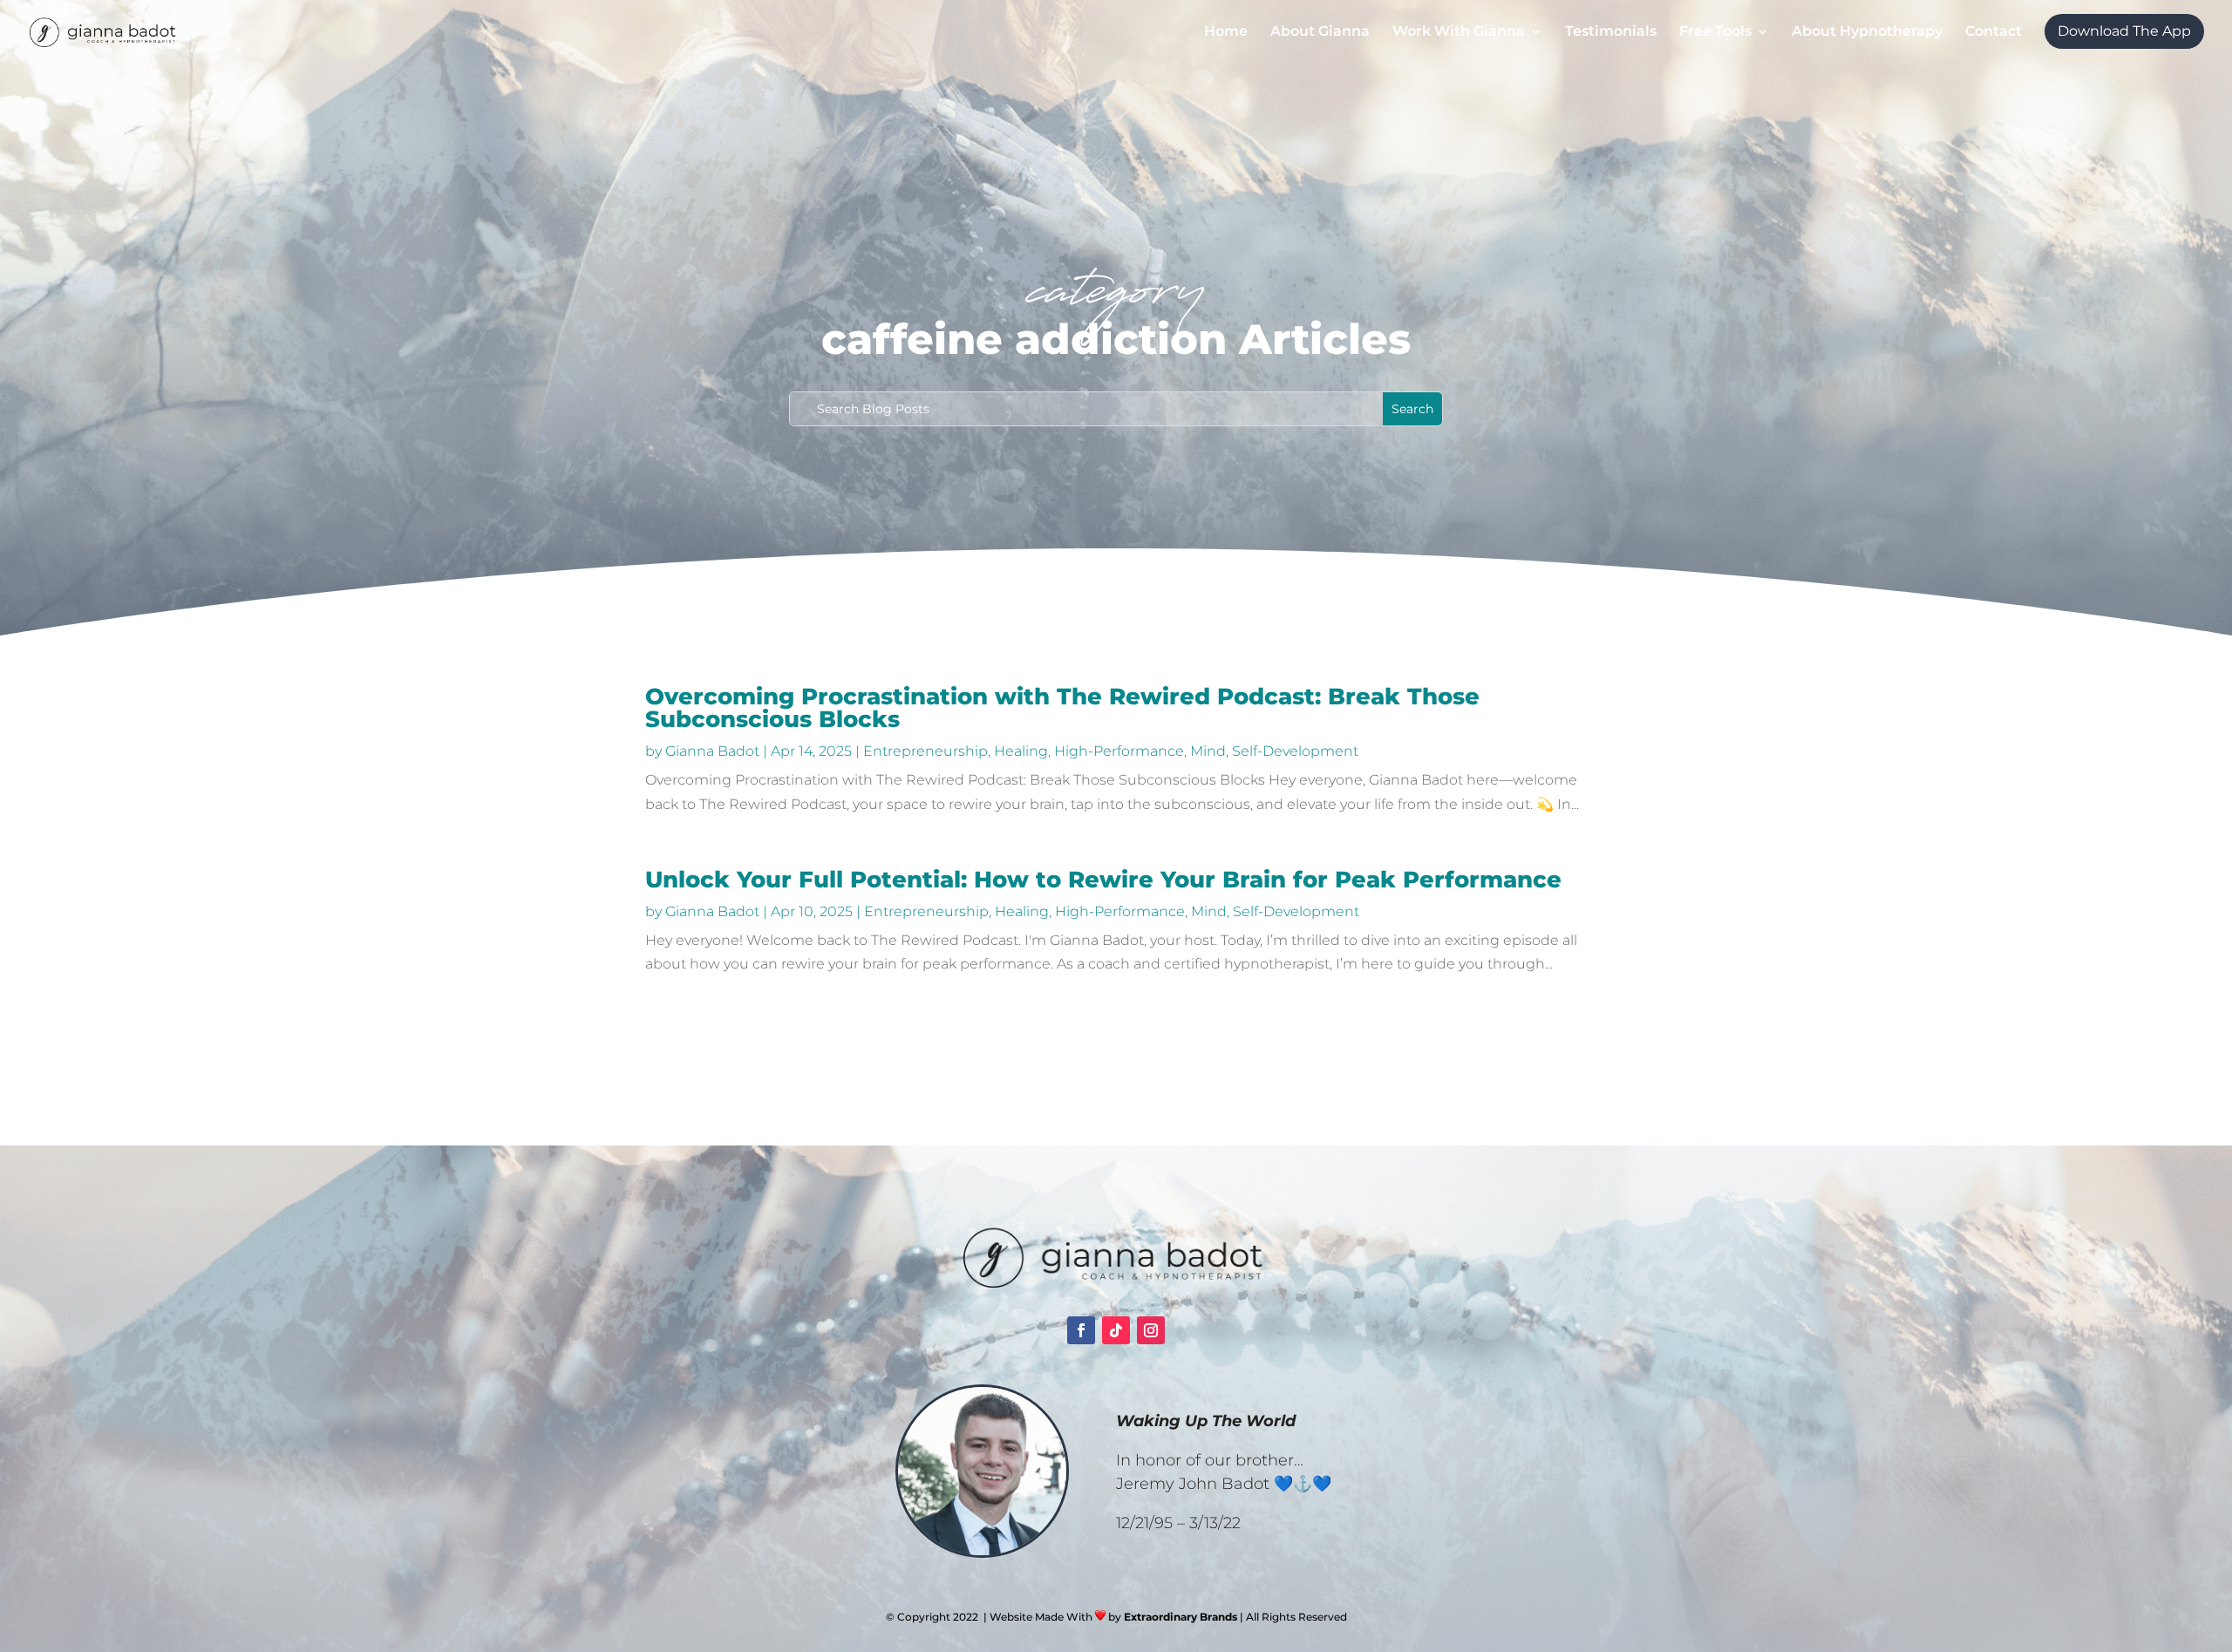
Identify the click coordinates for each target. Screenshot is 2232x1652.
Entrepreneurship (925, 751)
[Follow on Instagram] (1151, 1330)
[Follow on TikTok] (1116, 1330)
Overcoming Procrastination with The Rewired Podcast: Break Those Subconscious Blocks (1062, 708)
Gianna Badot (712, 751)
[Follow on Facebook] (1081, 1330)
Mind (1208, 751)
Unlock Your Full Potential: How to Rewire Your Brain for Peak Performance (1103, 880)
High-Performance (1119, 751)
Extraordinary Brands (1181, 1617)
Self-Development (1295, 751)
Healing (1021, 751)
